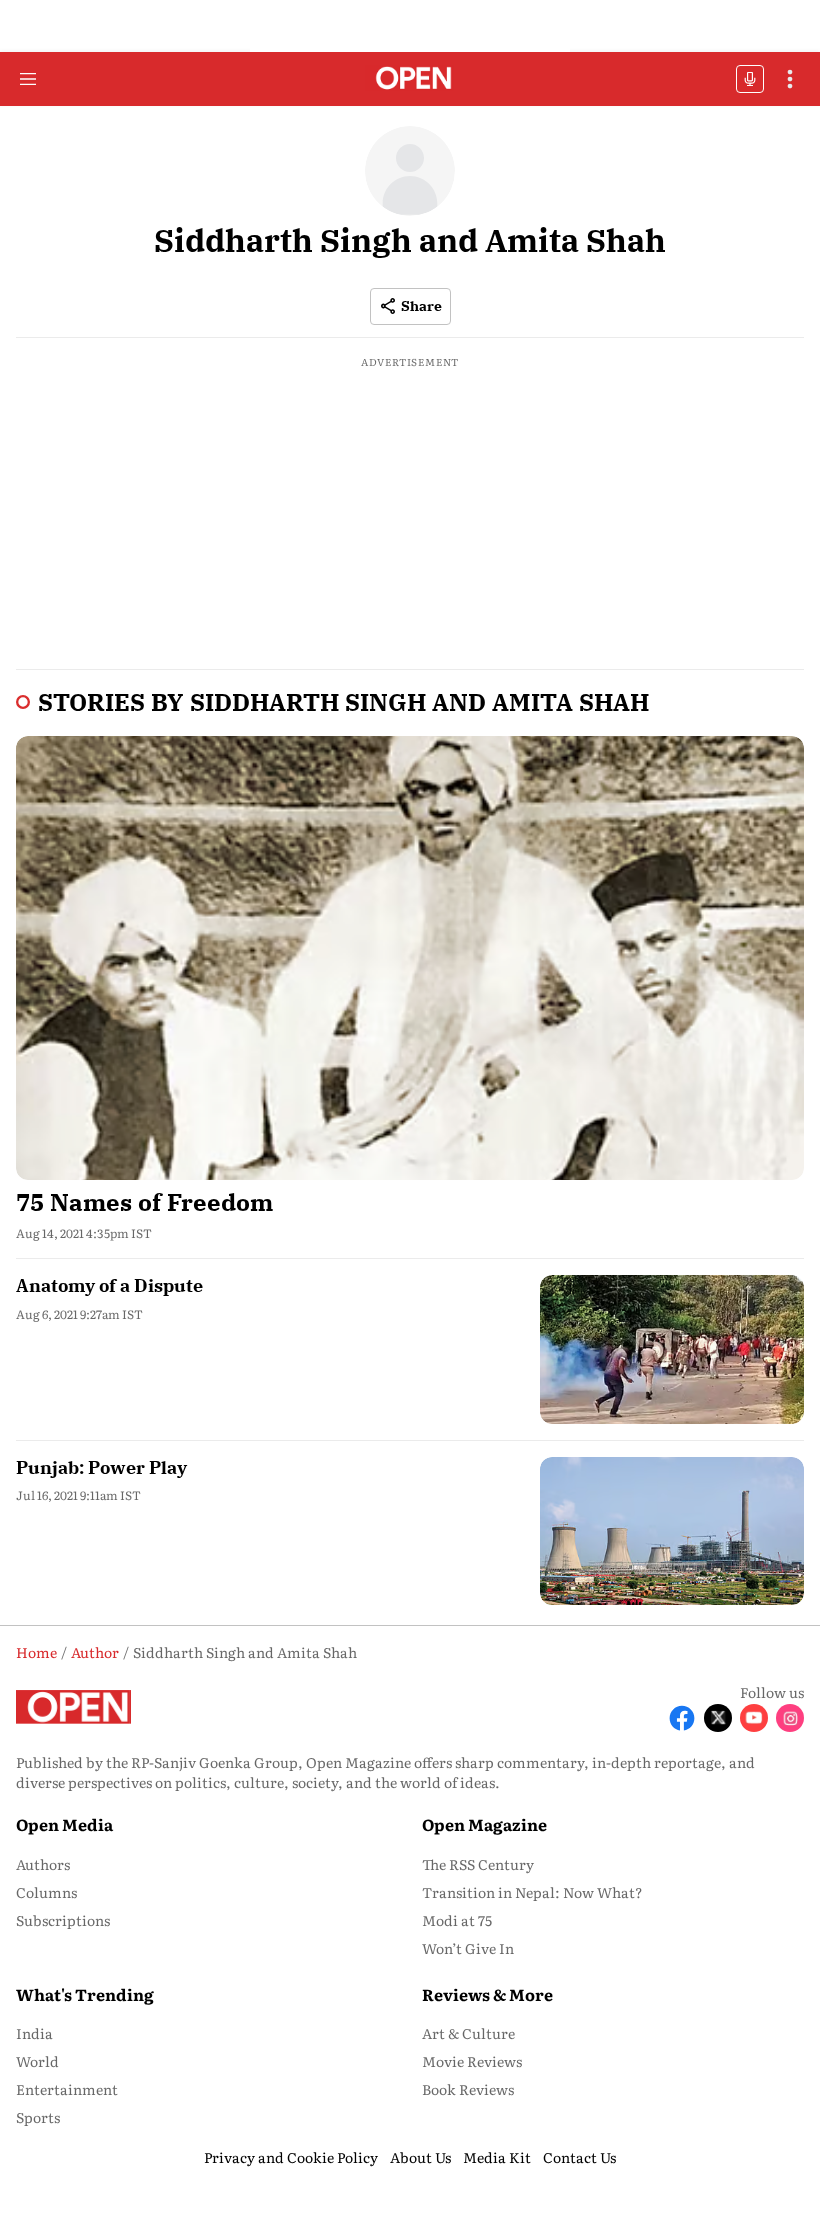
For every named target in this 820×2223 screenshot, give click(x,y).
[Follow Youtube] (754, 1718)
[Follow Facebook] (682, 1718)
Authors (43, 1864)
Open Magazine (484, 1824)
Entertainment (67, 2089)
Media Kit (497, 2157)
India (34, 2033)
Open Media (64, 1824)
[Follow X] (718, 1718)
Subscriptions (63, 1920)
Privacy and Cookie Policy (291, 2157)
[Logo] (410, 79)
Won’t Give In (468, 1948)
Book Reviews (468, 2089)
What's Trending (85, 1994)
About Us (420, 2157)
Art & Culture (468, 2033)
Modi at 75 (457, 1920)
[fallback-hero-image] (410, 957)
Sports (38, 2117)
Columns (46, 1892)
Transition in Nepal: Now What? (532, 1892)
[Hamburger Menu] (28, 79)
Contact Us (579, 2157)
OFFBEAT (750, 79)
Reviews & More (487, 1994)
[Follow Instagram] (790, 1718)
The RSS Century (478, 1864)
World (37, 2061)
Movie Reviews (472, 2061)
